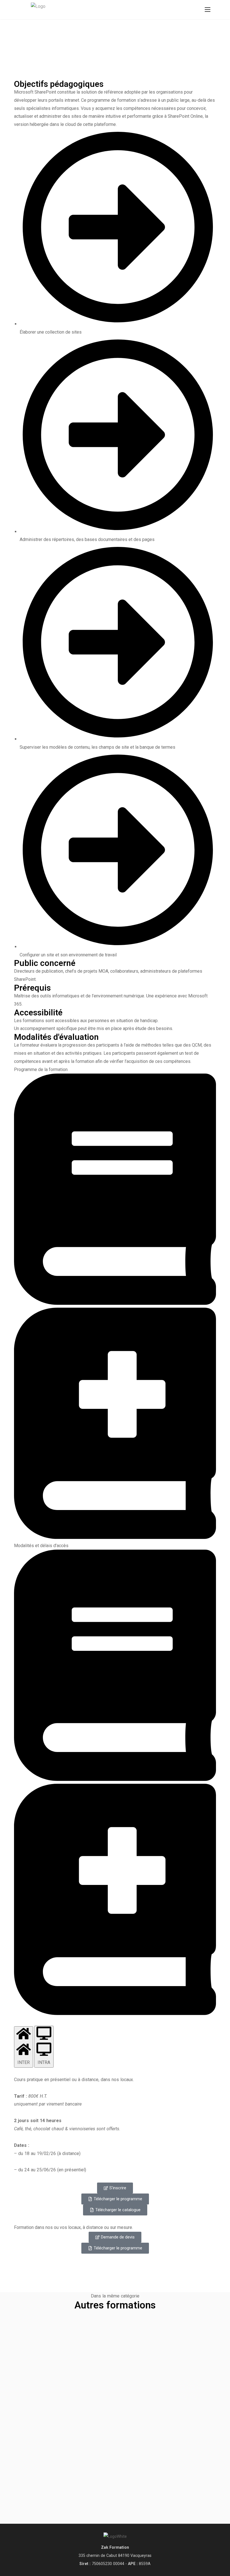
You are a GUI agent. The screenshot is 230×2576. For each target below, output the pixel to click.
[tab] (24, 2047)
